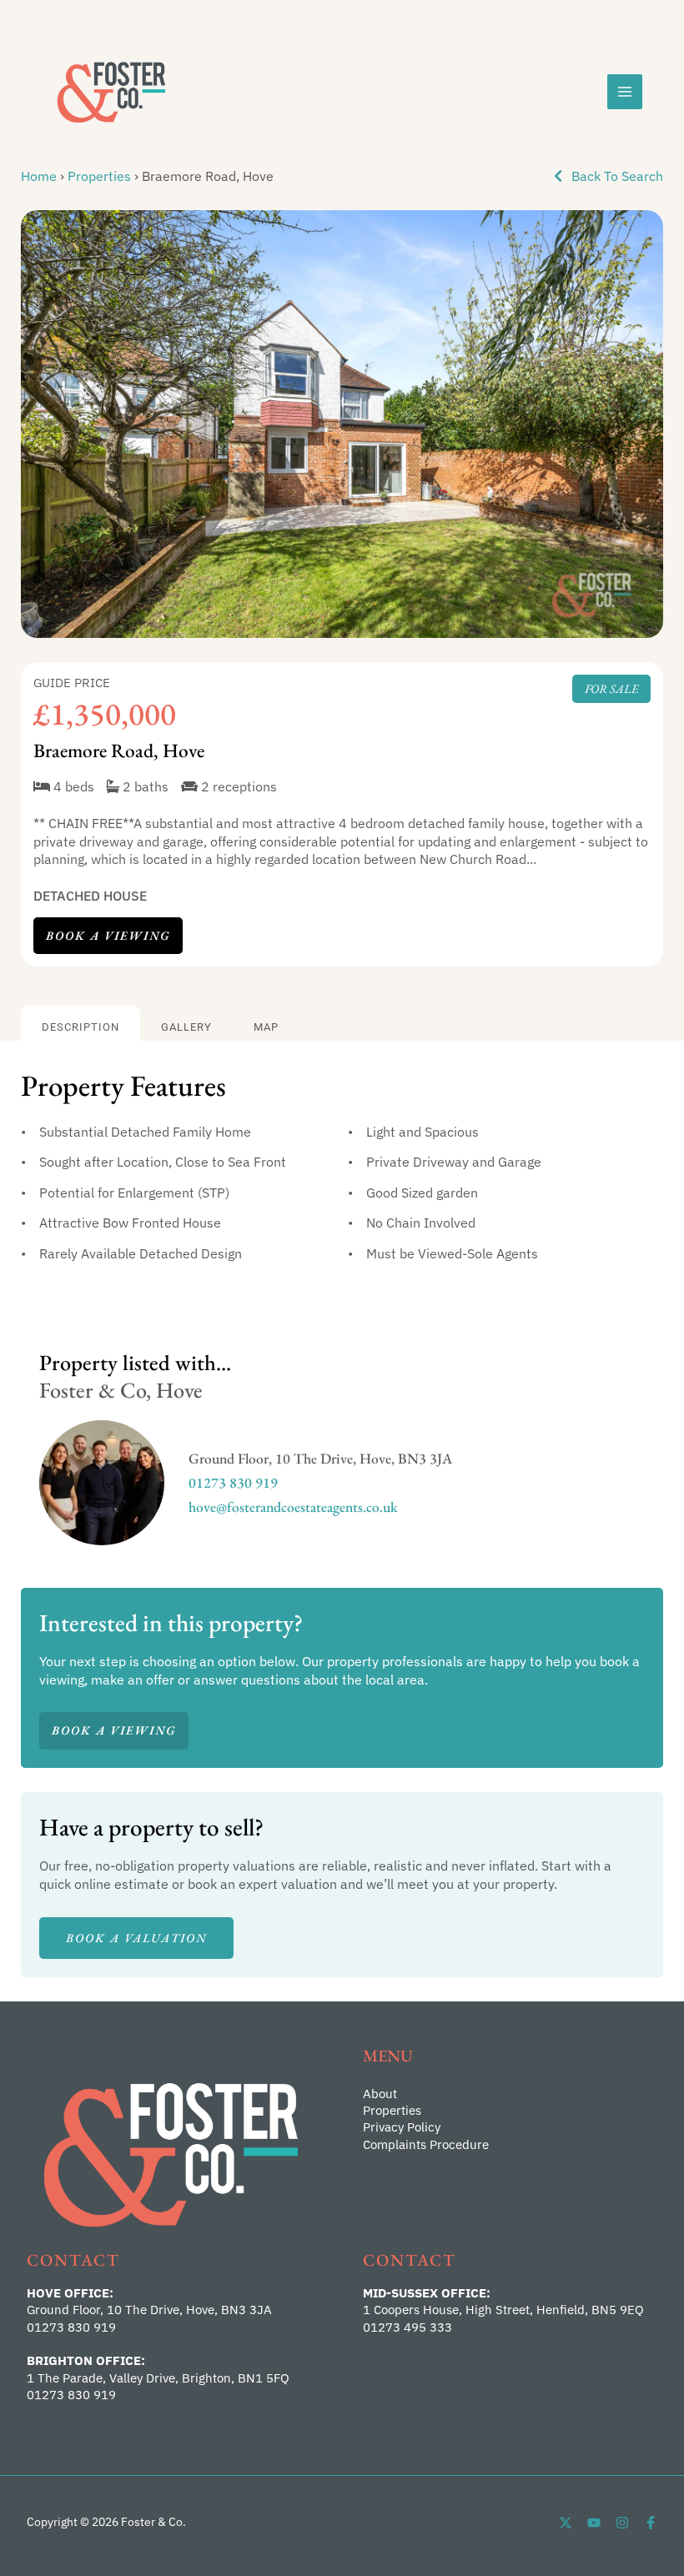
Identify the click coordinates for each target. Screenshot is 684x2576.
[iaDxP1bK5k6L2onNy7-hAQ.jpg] (342, 424)
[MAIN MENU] (625, 92)
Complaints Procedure (426, 2144)
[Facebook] (651, 2523)
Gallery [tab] (186, 1027)
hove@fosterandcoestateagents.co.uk (293, 1506)
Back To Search (616, 176)
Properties (99, 176)
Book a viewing (108, 935)
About (380, 2094)
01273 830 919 (233, 1482)
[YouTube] (594, 2523)
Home (39, 176)
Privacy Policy (402, 2127)
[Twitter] (566, 2523)
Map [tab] (266, 1027)
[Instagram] (622, 2523)
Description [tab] (80, 1027)
